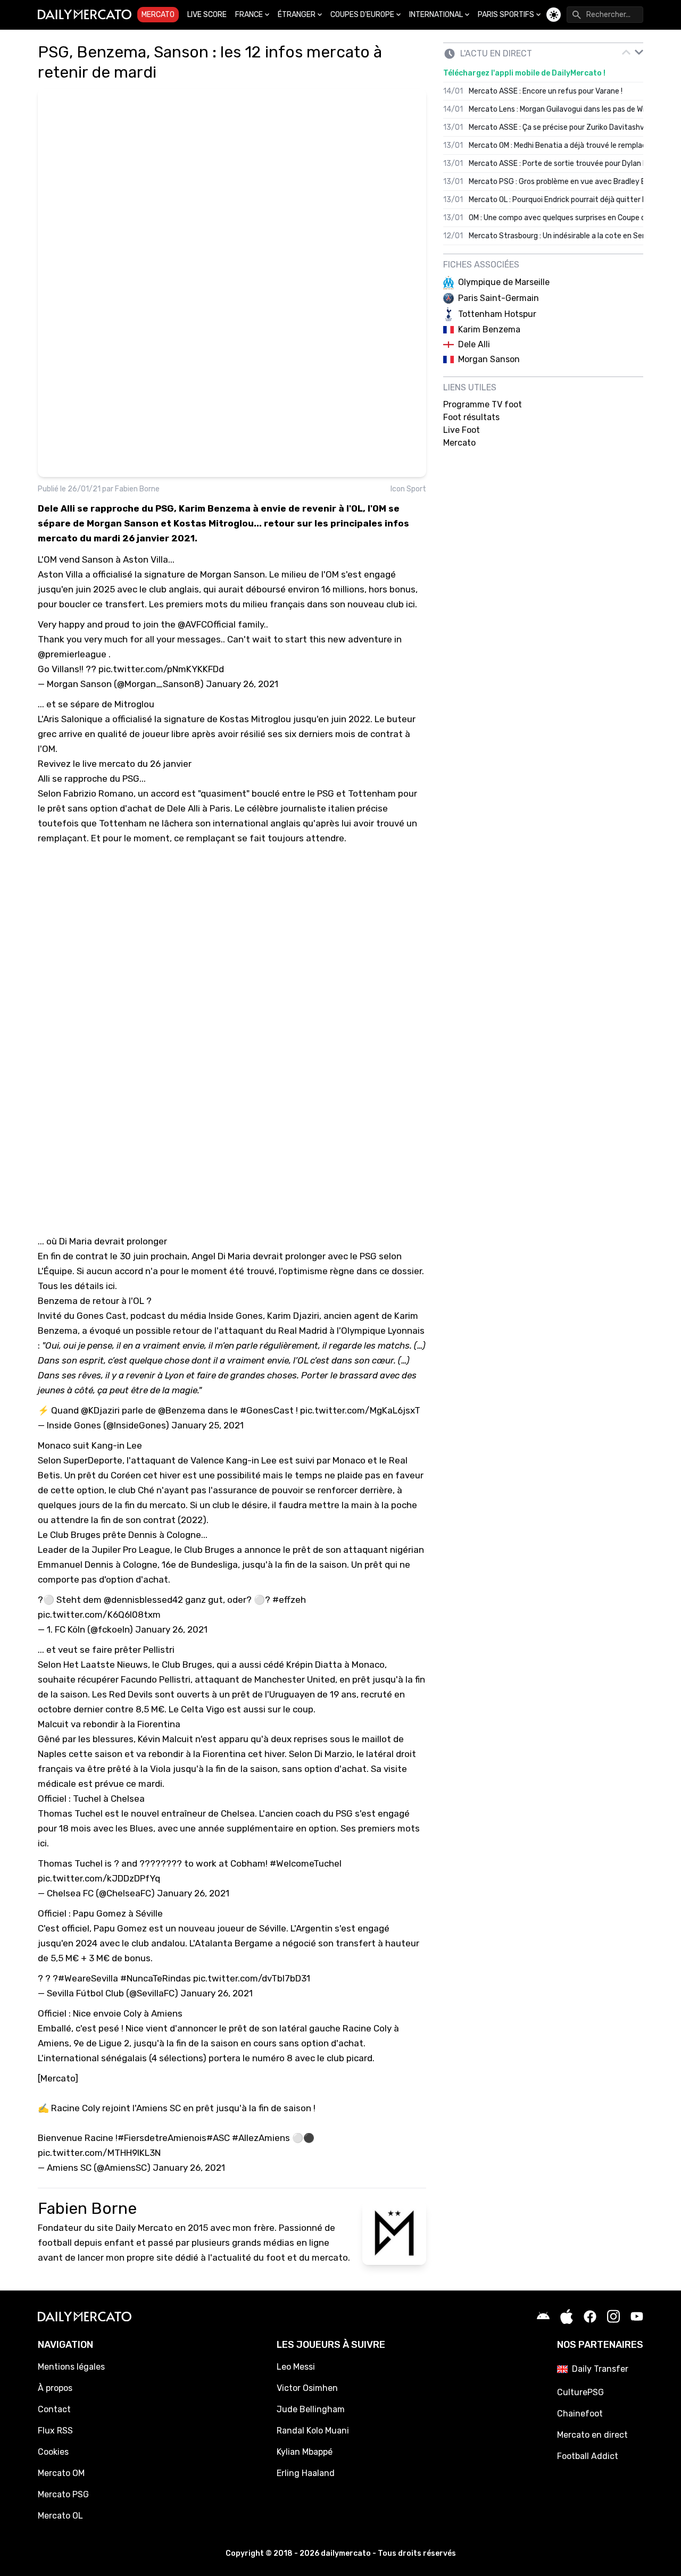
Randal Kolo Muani (313, 2431)
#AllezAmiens (261, 2138)
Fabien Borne (137, 489)
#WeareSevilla (88, 1978)
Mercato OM (61, 2473)
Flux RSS (55, 2431)
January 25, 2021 (207, 1425)
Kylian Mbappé (305, 2452)
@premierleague (72, 654)
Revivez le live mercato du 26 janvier (115, 764)
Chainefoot (580, 2414)
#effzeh (289, 1600)
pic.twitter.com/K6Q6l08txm (99, 1615)
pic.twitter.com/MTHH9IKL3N (99, 2153)
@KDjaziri (100, 1410)
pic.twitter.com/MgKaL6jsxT (360, 1410)
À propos (55, 2388)
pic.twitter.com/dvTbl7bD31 (252, 1978)
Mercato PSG (63, 2494)
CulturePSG (580, 2392)
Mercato (158, 15)
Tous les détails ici (76, 1286)
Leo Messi (296, 2367)
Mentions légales (71, 2367)
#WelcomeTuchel (306, 1863)
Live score (207, 15)
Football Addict (588, 2456)
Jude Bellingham (311, 2409)
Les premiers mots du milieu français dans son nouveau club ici (282, 604)
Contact (54, 2409)
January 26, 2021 (242, 684)
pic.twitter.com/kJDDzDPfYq (99, 1878)
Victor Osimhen (307, 2388)
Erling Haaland (306, 2473)
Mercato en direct (592, 2435)
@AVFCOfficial (207, 624)
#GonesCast (267, 1410)
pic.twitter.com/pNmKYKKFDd (161, 669)
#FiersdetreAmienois (162, 2138)
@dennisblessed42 (143, 1600)
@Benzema (182, 1410)
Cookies (53, 2452)
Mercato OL (60, 2516)
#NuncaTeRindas (156, 1978)
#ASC (218, 2138)
